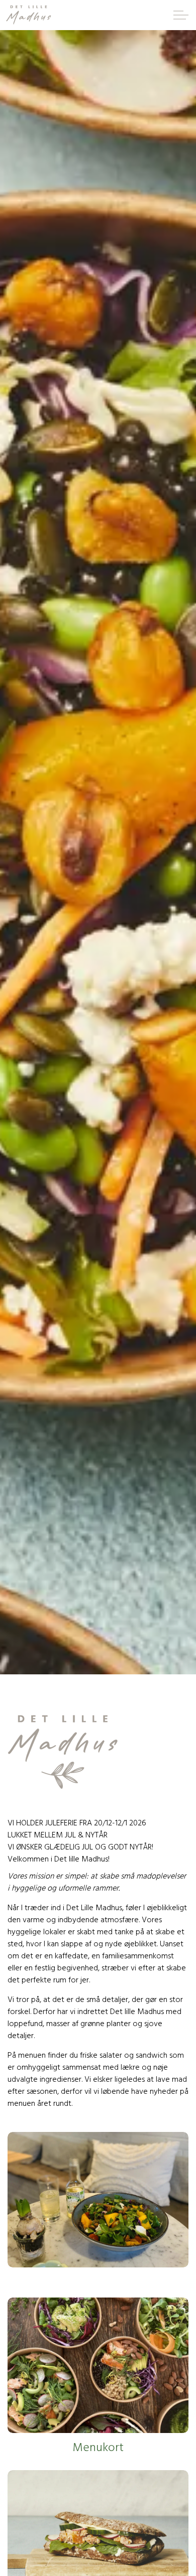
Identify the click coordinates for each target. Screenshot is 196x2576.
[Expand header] (181, 15)
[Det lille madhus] (28, 15)
